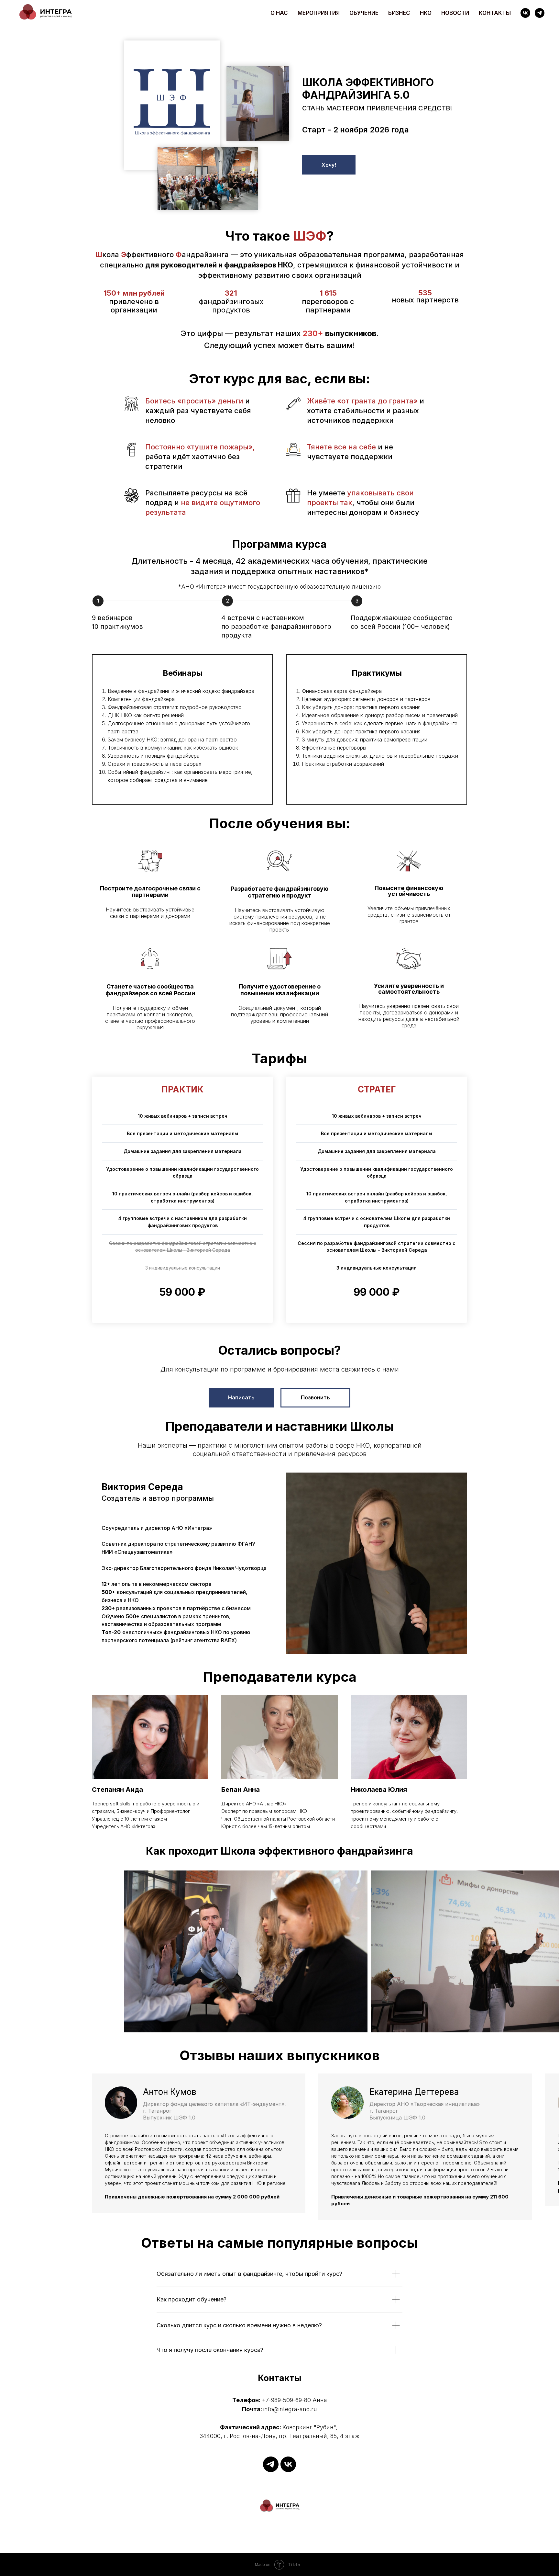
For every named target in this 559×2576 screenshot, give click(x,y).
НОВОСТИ (455, 13)
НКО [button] (426, 13)
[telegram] (540, 13)
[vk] (525, 13)
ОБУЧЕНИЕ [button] (364, 13)
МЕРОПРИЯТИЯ (319, 13)
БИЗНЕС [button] (399, 13)
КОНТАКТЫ (495, 13)
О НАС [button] (279, 13)
